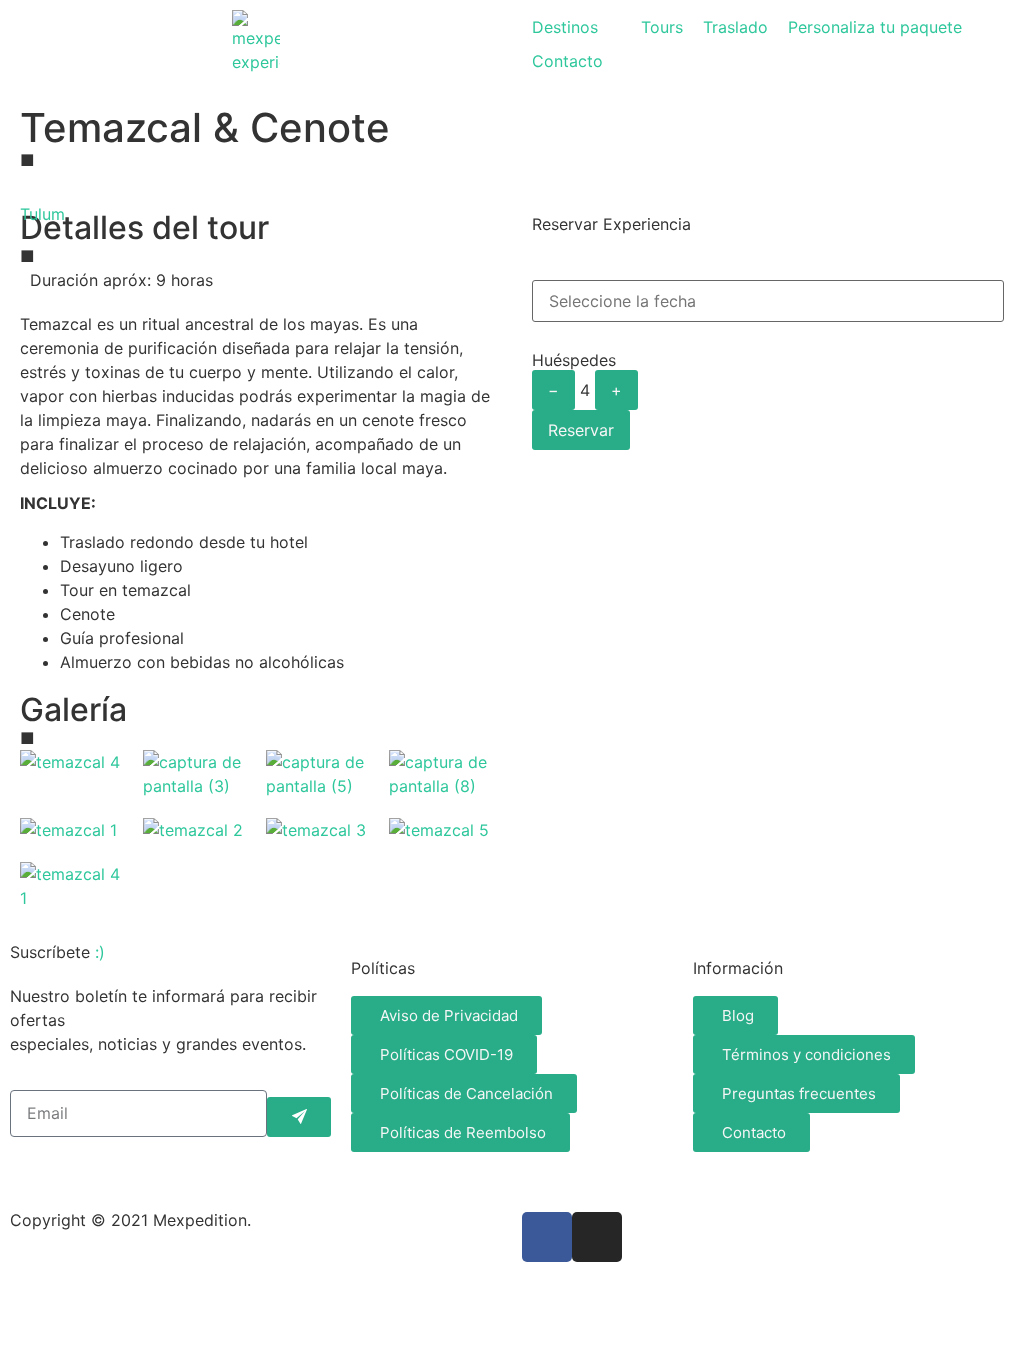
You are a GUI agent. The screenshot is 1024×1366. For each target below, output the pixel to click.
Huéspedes (574, 360)
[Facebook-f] (547, 1237)
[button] (576, 27)
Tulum (42, 214)
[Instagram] (597, 1237)
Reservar (581, 430)
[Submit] (299, 1117)
